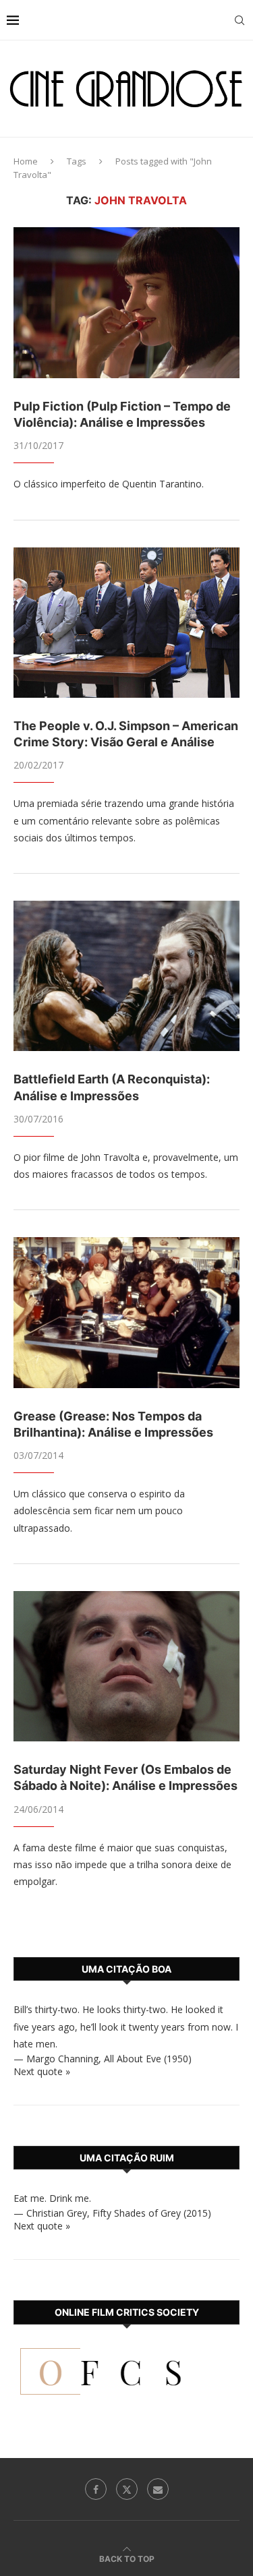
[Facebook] (96, 2489)
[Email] (158, 2489)
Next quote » (42, 2071)
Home (26, 161)
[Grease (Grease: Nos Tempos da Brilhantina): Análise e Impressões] (126, 1312)
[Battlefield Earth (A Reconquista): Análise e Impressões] (126, 976)
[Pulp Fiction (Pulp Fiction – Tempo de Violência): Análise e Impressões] (126, 302)
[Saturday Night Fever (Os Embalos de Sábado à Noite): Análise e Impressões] (126, 1666)
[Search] (240, 20)
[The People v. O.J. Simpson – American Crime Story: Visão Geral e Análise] (126, 623)
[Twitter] (127, 2489)
